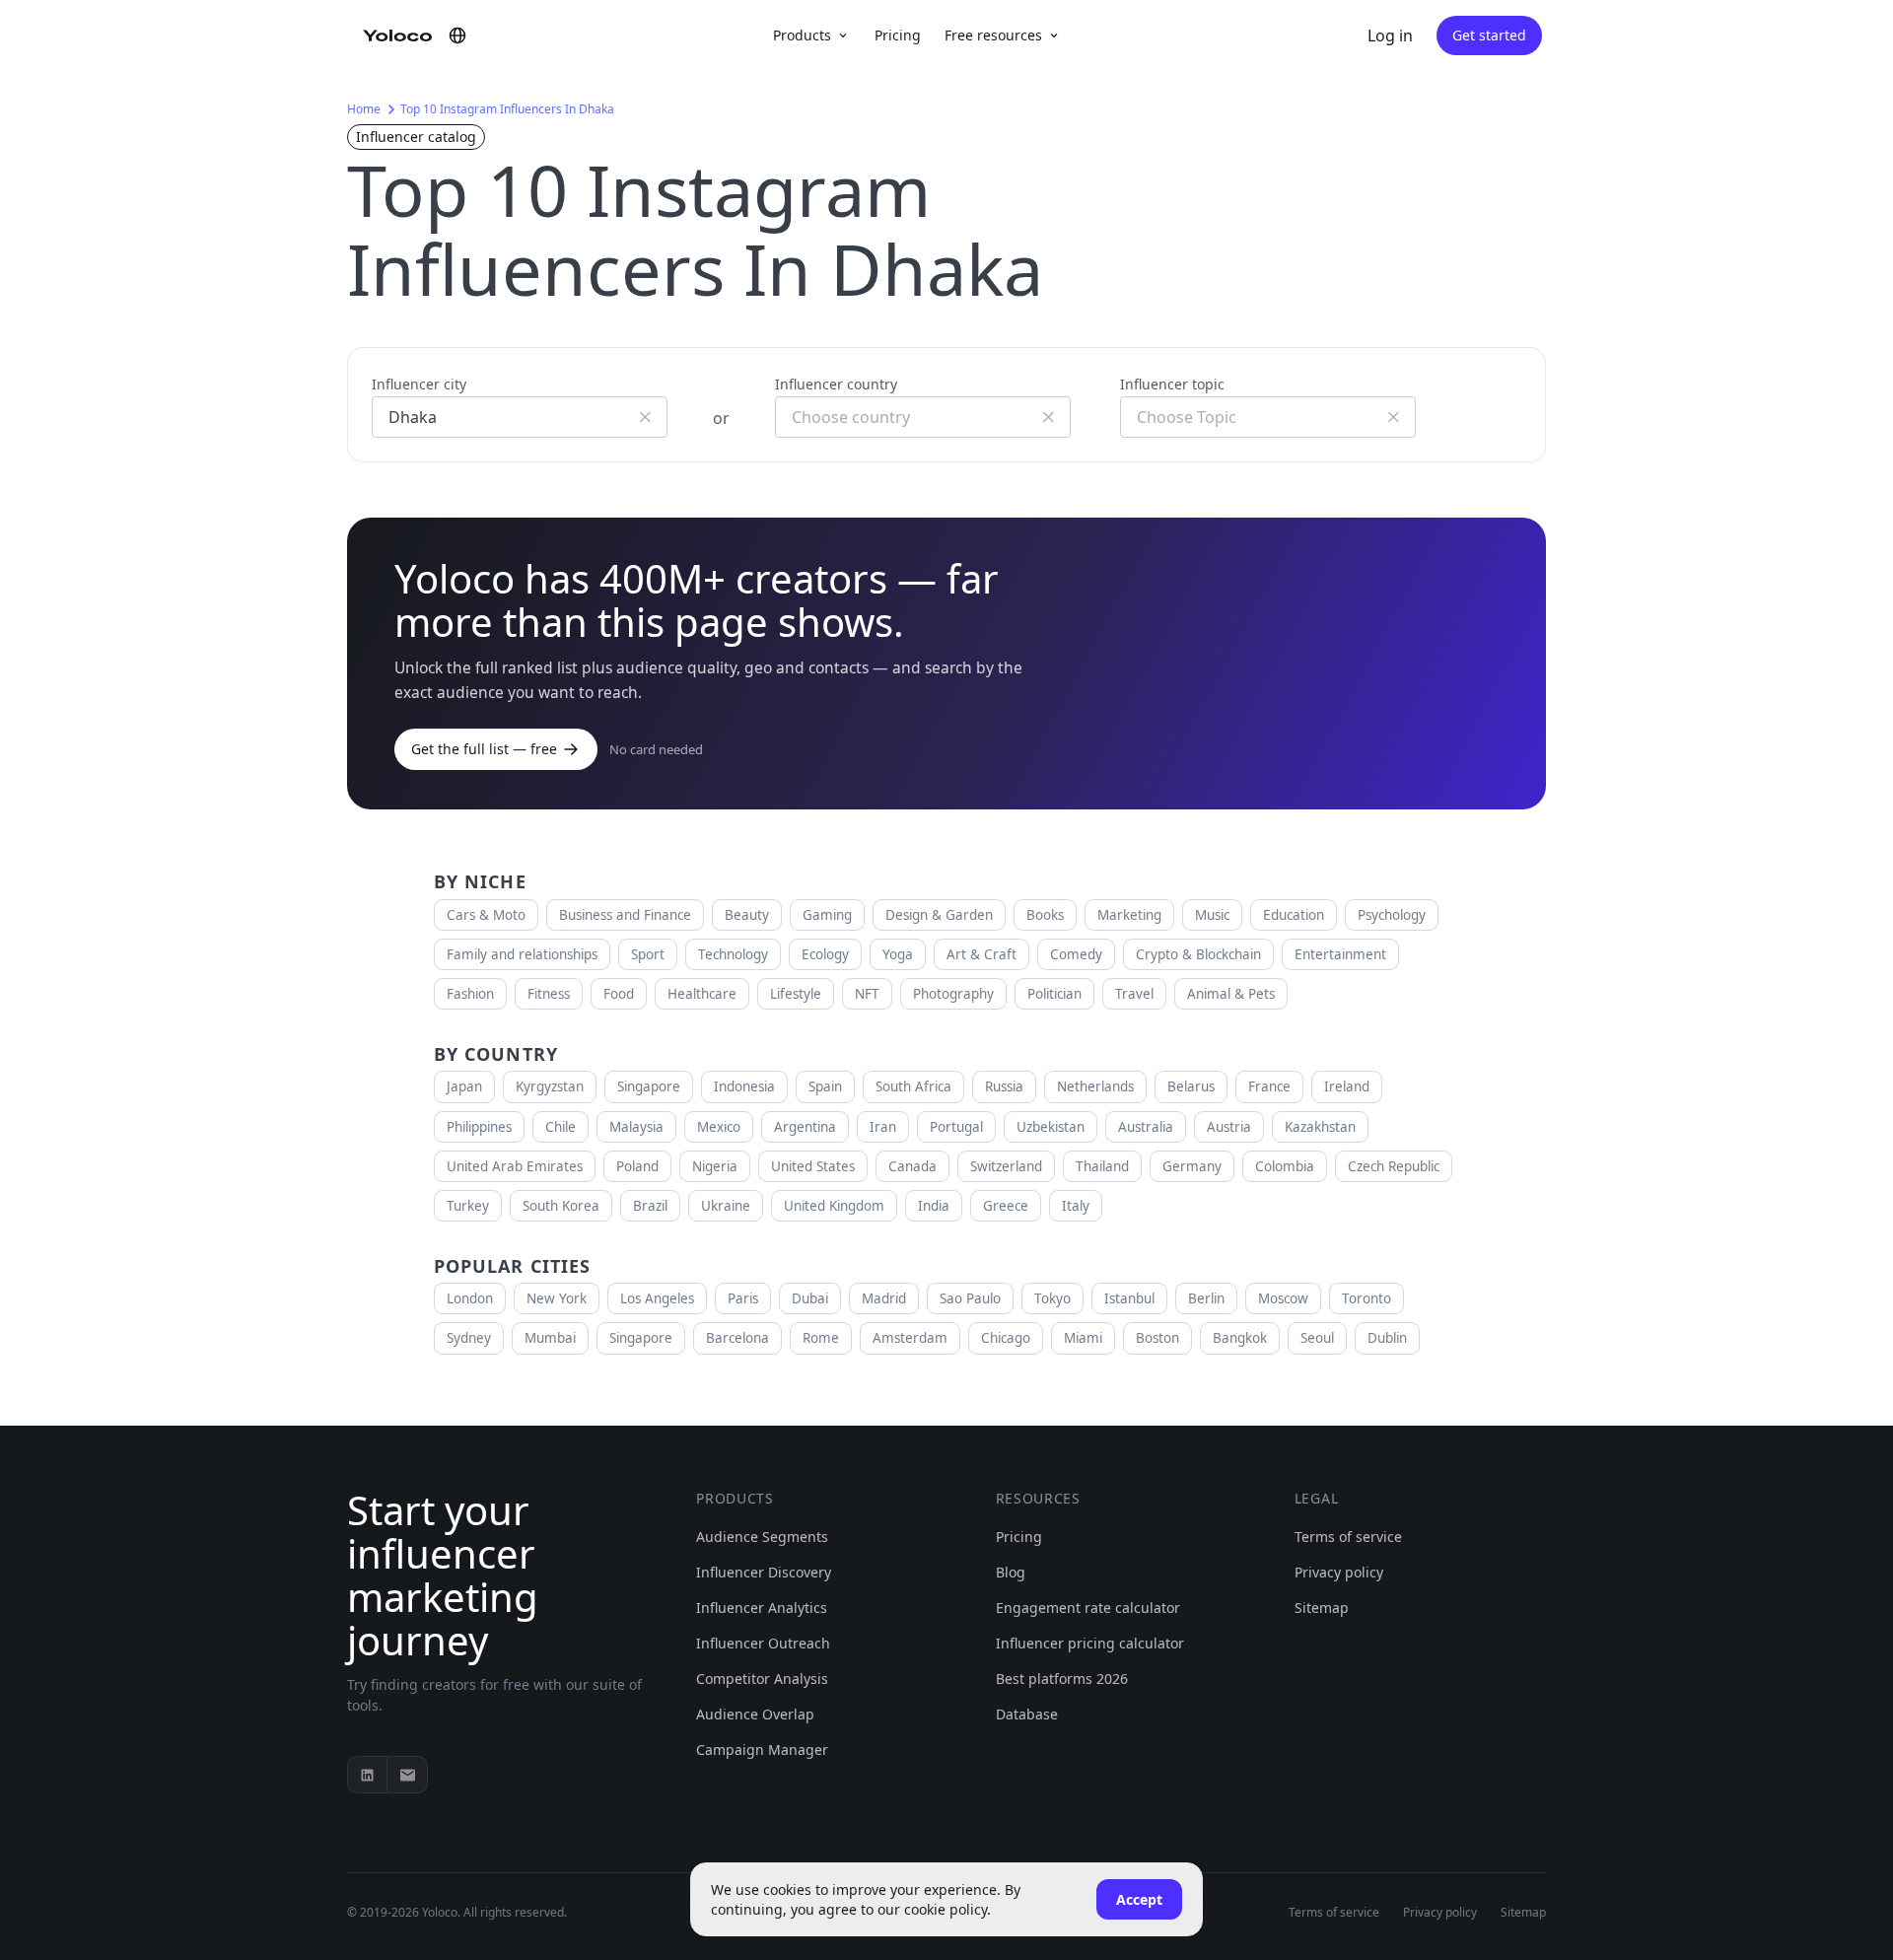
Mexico (719, 1127)
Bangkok (1240, 1338)
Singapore (649, 1086)
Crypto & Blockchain (1198, 954)
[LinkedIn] (368, 1775)
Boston (1157, 1338)
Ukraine (726, 1206)
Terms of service (1348, 1537)
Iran (883, 1127)
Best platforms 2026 (1062, 1679)
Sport (648, 954)
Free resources (993, 35)
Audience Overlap (755, 1714)
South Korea (561, 1206)
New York (557, 1298)
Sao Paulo (970, 1298)
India (934, 1206)
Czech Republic (1394, 1166)
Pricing (898, 35)
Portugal (956, 1127)
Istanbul (1129, 1298)
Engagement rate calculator (1088, 1608)
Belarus (1191, 1086)
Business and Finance (625, 915)
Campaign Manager (762, 1750)
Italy (1076, 1206)
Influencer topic (1172, 384)
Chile (561, 1127)
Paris (743, 1298)
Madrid (884, 1298)
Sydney (469, 1338)
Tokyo (1052, 1298)
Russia (1004, 1086)
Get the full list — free (484, 749)
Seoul (1317, 1338)
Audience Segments (762, 1537)
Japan (464, 1086)
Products (802, 35)
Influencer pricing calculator (1090, 1643)
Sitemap (1322, 1608)
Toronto (1367, 1298)
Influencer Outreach (763, 1643)
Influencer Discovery (764, 1572)
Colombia (1285, 1166)
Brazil (650, 1206)
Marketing (1129, 915)
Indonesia (744, 1086)
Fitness (549, 994)
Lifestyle (796, 994)
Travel (1134, 994)
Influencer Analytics (762, 1608)
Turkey (468, 1206)
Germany (1192, 1166)
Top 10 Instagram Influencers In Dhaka (507, 109)
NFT (867, 994)
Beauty (747, 915)
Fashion (470, 994)
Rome (821, 1338)
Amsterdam (910, 1338)
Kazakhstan (1320, 1127)
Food (619, 994)
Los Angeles (657, 1298)
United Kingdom (834, 1206)
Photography (953, 994)
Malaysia (636, 1127)
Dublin (1387, 1338)
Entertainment (1340, 954)
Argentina (805, 1127)
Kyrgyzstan (550, 1086)
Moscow (1283, 1298)
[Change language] (457, 35)
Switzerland (1006, 1166)
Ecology (825, 954)
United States (813, 1166)
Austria (1229, 1127)
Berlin (1206, 1298)
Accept (1139, 1899)
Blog (1011, 1572)
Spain (825, 1086)
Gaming (827, 915)
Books (1045, 915)
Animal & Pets (1231, 994)
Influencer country (836, 384)
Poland (637, 1166)
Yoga (898, 954)
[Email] (407, 1775)
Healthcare (702, 994)
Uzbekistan (1051, 1127)
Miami (1083, 1338)
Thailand (1102, 1166)
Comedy (1076, 954)
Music (1212, 915)
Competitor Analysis (762, 1679)
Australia (1146, 1127)
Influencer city (419, 384)
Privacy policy (1339, 1572)
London (470, 1298)
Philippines (479, 1127)
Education (1294, 915)
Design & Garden (939, 915)
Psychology (1392, 915)
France (1269, 1086)
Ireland (1347, 1086)
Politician (1054, 994)
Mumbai (550, 1338)
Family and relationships (522, 954)
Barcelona (737, 1338)
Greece (1006, 1206)
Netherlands (1095, 1086)
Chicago (1006, 1338)
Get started (1489, 35)
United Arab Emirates (515, 1166)
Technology (733, 954)
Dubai (810, 1298)
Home (364, 109)
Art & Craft (982, 954)
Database (1027, 1714)
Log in (1390, 35)
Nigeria (715, 1166)
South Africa (913, 1086)
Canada (912, 1166)
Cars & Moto (486, 915)
